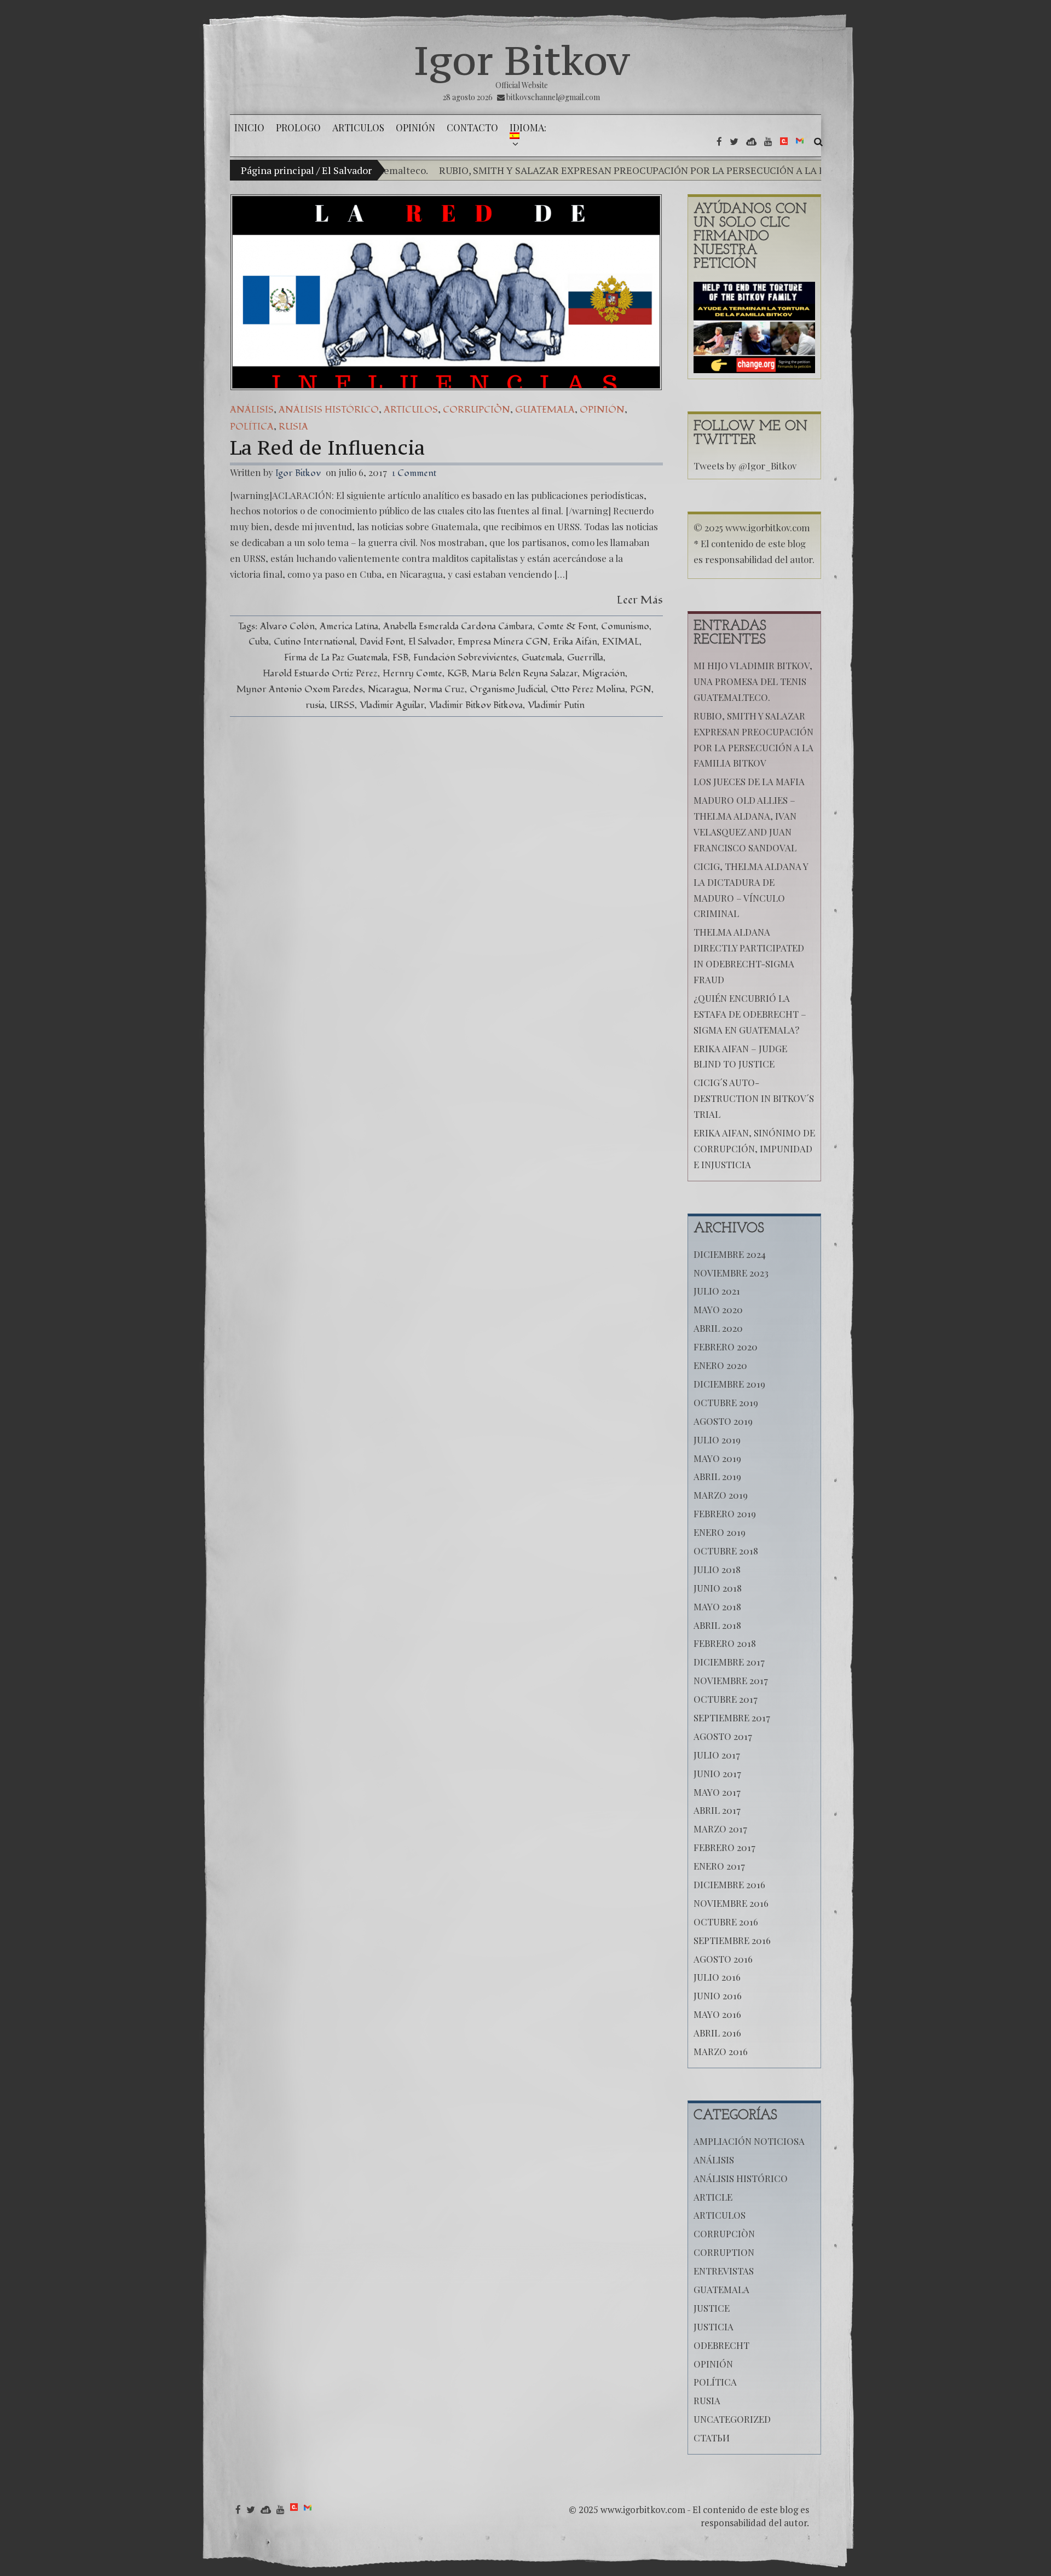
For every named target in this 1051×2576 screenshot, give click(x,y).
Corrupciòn (477, 410)
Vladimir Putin (556, 705)
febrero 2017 (724, 1847)
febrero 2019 (725, 1513)
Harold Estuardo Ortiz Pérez (320, 673)
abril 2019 (717, 1476)
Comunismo (625, 626)
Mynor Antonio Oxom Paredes (300, 689)
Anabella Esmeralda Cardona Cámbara (458, 626)
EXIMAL (621, 642)
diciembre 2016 (729, 1884)
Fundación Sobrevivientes (465, 657)
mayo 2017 (717, 1792)
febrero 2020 (726, 1347)
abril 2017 (717, 1810)
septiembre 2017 (732, 1718)
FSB (400, 657)
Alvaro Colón (287, 626)
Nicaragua (388, 689)
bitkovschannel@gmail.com (553, 97)
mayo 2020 (718, 1309)
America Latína (349, 626)
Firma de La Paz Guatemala (336, 657)
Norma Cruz (439, 689)
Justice (712, 2308)
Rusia (293, 427)
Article (713, 2197)
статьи (712, 2438)
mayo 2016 (717, 2014)
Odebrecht (721, 2345)
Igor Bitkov (521, 60)
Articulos (411, 410)
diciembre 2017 (729, 1662)
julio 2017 (717, 1755)
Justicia (714, 2326)
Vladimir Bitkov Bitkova (476, 705)
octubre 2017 (726, 1699)
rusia (315, 705)
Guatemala (545, 410)
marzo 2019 (721, 1495)
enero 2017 (719, 1866)
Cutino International (314, 642)
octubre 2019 (726, 1402)
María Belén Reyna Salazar (525, 673)
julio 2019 (717, 1440)
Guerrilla (585, 657)
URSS (342, 705)
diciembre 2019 (729, 1384)
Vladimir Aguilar (392, 705)
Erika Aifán (575, 642)
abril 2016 (717, 2033)
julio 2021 (717, 1291)
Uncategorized (732, 2419)
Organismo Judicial (508, 689)
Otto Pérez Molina (588, 689)
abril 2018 (717, 1625)
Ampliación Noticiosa (749, 2141)
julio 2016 (717, 1977)
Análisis (252, 410)
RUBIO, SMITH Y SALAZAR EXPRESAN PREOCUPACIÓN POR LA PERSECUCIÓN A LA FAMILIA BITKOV (573, 170)
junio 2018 (718, 1588)
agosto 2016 (723, 1959)
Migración (604, 673)
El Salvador (431, 642)
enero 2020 (720, 1365)
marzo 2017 (720, 1829)
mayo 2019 (717, 1458)
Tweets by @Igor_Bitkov (745, 466)
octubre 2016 (726, 1922)
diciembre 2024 (730, 1254)
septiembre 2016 (732, 1940)
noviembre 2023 (731, 1273)
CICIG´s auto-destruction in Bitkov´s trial (754, 1098)
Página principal (278, 170)
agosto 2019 (723, 1421)
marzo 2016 (721, 2051)
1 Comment (414, 473)
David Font (382, 642)
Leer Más (640, 600)
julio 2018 (717, 1569)
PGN (641, 689)
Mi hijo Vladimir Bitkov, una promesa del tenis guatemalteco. (753, 681)
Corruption (724, 2252)
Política (252, 427)
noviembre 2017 (731, 1680)
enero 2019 (720, 1532)
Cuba (259, 642)
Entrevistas (724, 2271)
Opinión (602, 410)
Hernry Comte (412, 673)
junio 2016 (718, 1995)
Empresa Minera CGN (503, 642)
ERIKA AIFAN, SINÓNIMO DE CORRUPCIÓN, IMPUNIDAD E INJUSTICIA (754, 1148)
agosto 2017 (723, 1736)
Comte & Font (567, 626)
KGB (457, 673)
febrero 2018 (725, 1643)
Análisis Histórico (329, 410)
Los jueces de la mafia (749, 781)
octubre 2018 (726, 1551)
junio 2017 (717, 1773)
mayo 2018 (717, 1606)
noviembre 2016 (731, 1903)
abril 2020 (718, 1328)
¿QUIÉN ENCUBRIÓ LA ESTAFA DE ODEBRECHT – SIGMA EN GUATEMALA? (750, 1014)
